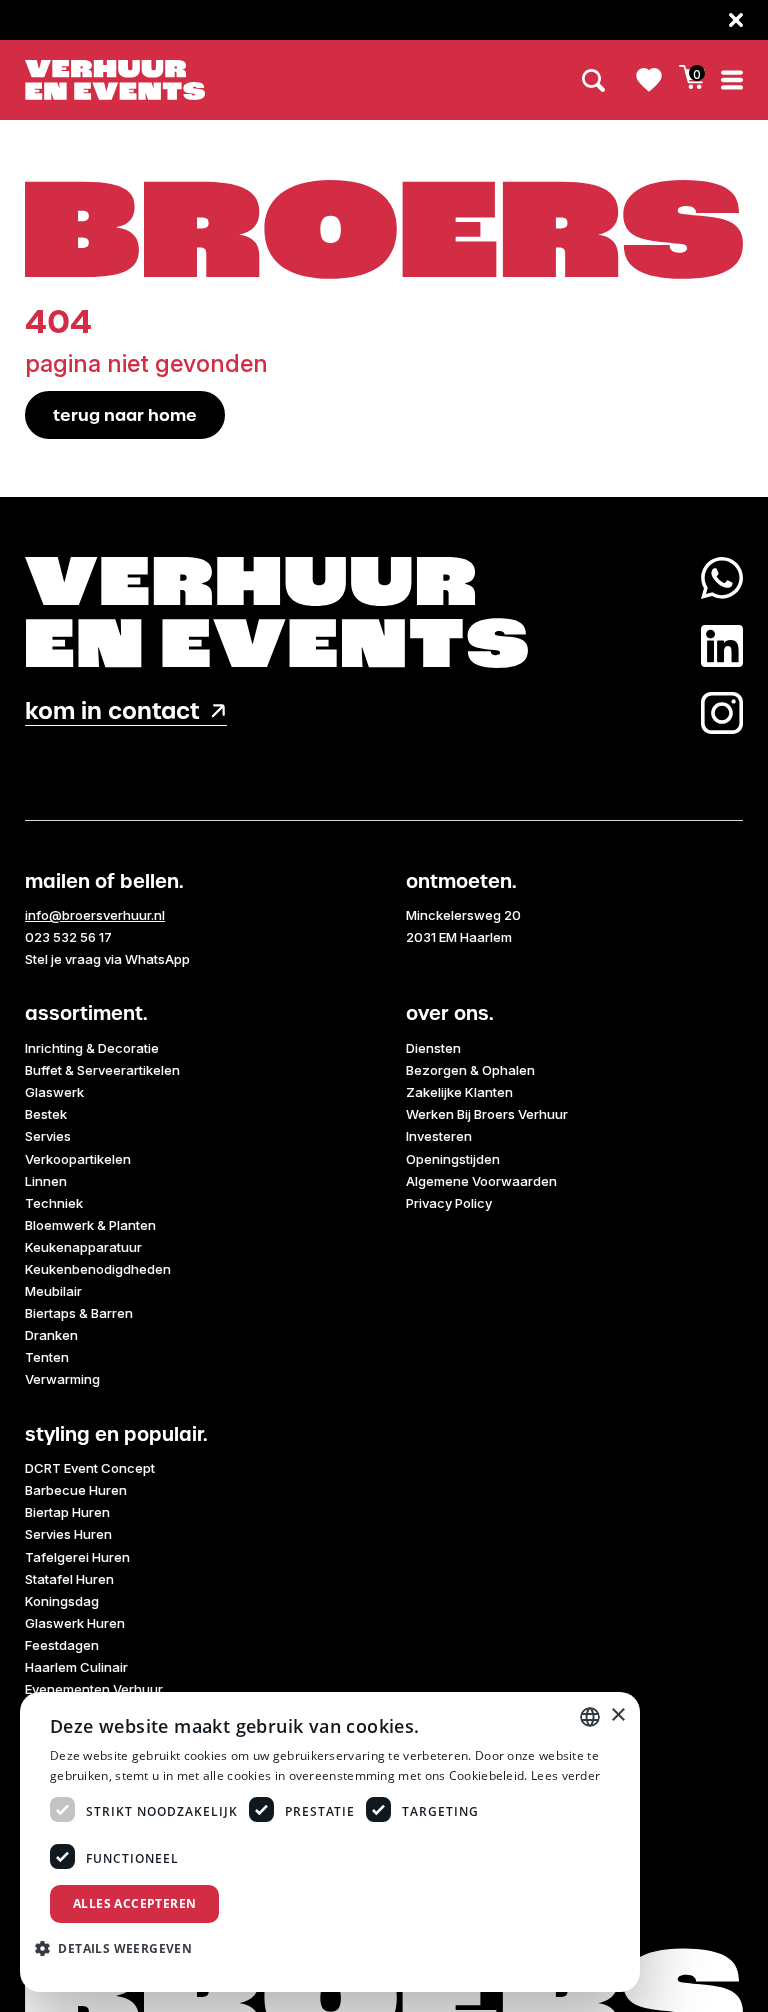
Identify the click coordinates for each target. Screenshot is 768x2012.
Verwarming (62, 1379)
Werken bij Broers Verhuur (487, 1114)
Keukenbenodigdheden (98, 1269)
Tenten (47, 1357)
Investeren (439, 1136)
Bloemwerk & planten (90, 1225)
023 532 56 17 (68, 937)
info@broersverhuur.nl (95, 915)
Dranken (51, 1335)
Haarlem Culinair (76, 1667)
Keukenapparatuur (83, 1247)
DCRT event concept (90, 1468)
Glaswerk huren (75, 1623)
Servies (48, 1136)
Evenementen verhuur (94, 1689)
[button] (121, 1948)
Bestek (46, 1114)
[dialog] (330, 1842)
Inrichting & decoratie (92, 1048)
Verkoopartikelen (78, 1159)
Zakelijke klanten (459, 1092)
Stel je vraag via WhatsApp (107, 959)
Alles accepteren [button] (134, 1903)
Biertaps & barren (79, 1313)
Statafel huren (69, 1579)
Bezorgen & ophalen (470, 1070)
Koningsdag (62, 1601)
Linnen (46, 1181)
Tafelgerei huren (77, 1557)
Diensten (433, 1048)
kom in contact (112, 711)
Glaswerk (54, 1092)
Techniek (54, 1203)
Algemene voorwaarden (481, 1181)
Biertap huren (67, 1512)
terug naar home (125, 415)
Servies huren (68, 1534)
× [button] (617, 1715)
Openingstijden (453, 1159)
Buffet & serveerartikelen (102, 1070)
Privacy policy (449, 1203)
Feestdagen (62, 1645)
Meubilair (53, 1291)
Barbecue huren (76, 1490)
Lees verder (565, 1775)
